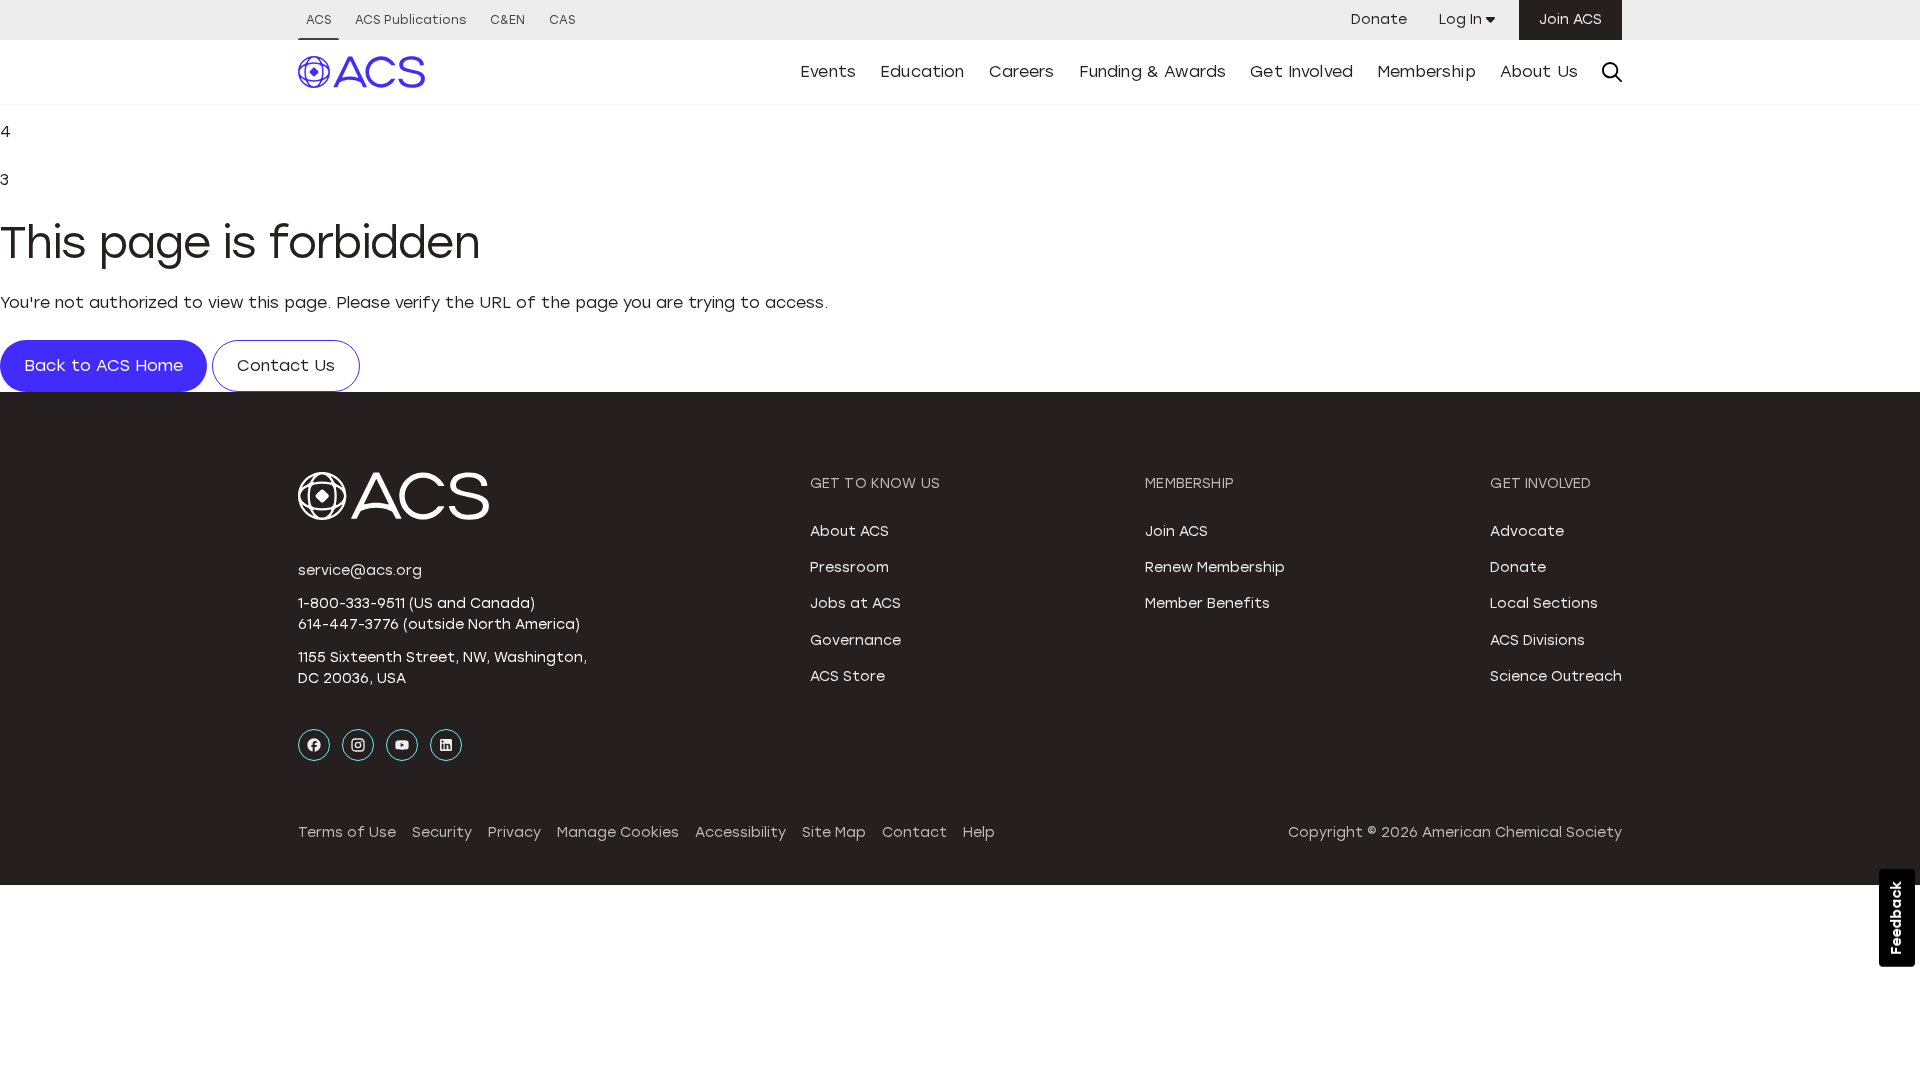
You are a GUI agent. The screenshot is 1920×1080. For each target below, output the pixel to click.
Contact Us (286, 365)
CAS (562, 20)
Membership (1426, 71)
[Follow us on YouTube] (402, 745)
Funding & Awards (1153, 71)
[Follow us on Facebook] (314, 745)
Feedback (1896, 918)
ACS (318, 20)
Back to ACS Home (103, 365)
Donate (1379, 19)
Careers (1022, 71)
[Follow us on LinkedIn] (446, 745)
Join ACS (1570, 19)
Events (828, 71)
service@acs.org (360, 570)
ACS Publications (410, 20)
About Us (1539, 71)
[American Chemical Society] (362, 72)
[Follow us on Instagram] (358, 745)
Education (922, 71)
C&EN (507, 20)
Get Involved (1301, 71)
